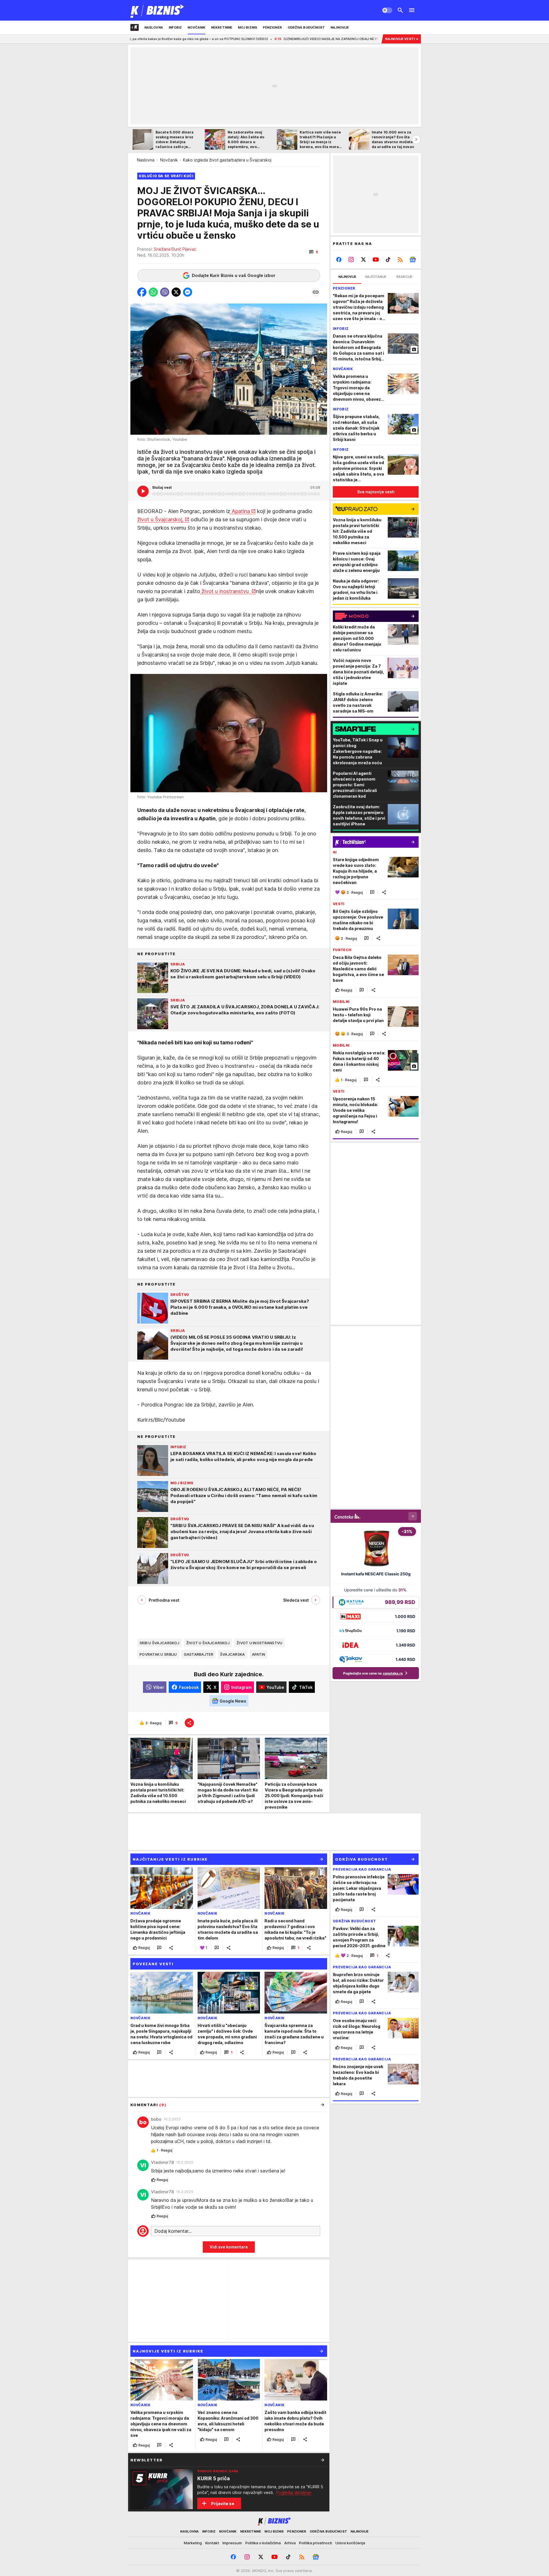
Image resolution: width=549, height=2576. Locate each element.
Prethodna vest (164, 1600)
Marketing (193, 2543)
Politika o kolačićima (263, 2543)
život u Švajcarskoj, (160, 519)
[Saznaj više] (323, 2460)
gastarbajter (199, 1654)
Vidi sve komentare (229, 2247)
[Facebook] (339, 260)
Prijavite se (223, 2504)
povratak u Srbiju (158, 1654)
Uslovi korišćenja (350, 2543)
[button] (314, 252)
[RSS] (400, 260)
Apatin (259, 1654)
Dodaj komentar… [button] (173, 2231)
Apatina (240, 511)
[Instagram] (351, 260)
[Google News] (412, 260)
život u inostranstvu (225, 591)
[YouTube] (376, 260)
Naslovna (146, 160)
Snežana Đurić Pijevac (175, 249)
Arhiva (290, 2543)
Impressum (232, 2543)
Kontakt (212, 2543)
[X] (364, 260)
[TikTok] (388, 260)
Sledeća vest (296, 1600)
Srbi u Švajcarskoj (159, 1643)
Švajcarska (233, 1654)
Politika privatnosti (316, 2543)
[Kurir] (157, 10)
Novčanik (169, 160)
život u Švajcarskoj (208, 1643)
